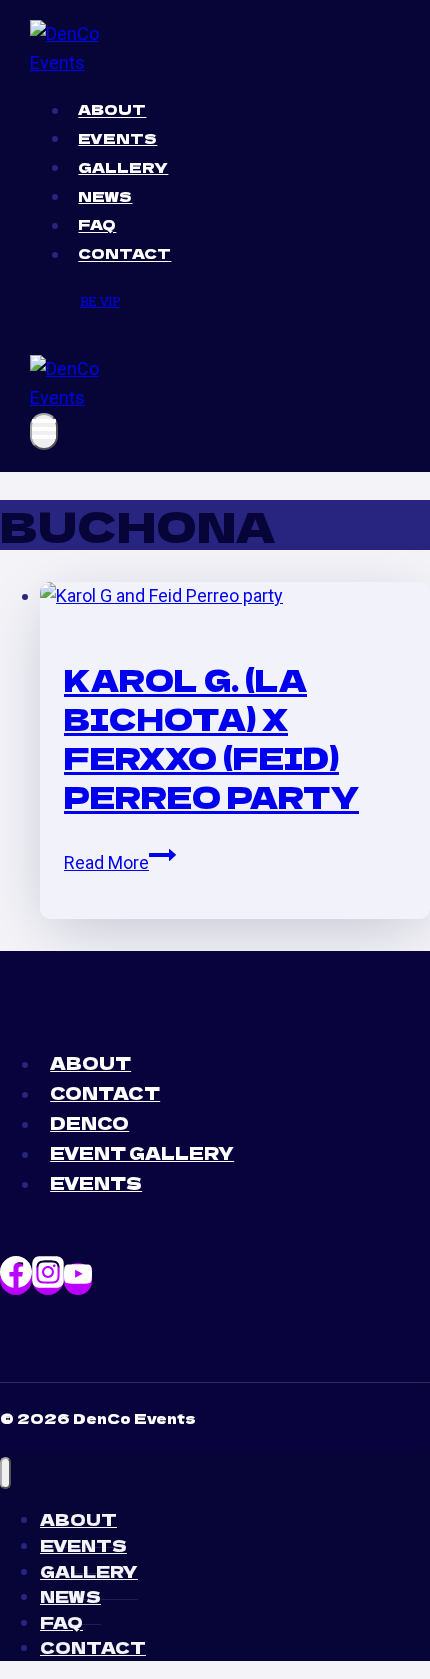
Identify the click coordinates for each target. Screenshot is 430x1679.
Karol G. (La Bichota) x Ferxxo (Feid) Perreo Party (211, 737)
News (105, 196)
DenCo (89, 1122)
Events (117, 138)
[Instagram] (48, 1279)
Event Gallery (142, 1152)
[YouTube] (78, 1279)
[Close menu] (5, 1473)
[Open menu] (44, 431)
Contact (124, 254)
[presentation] (235, 596)
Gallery (123, 167)
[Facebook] (16, 1279)
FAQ (97, 225)
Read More (120, 862)
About (112, 110)
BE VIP (100, 301)
